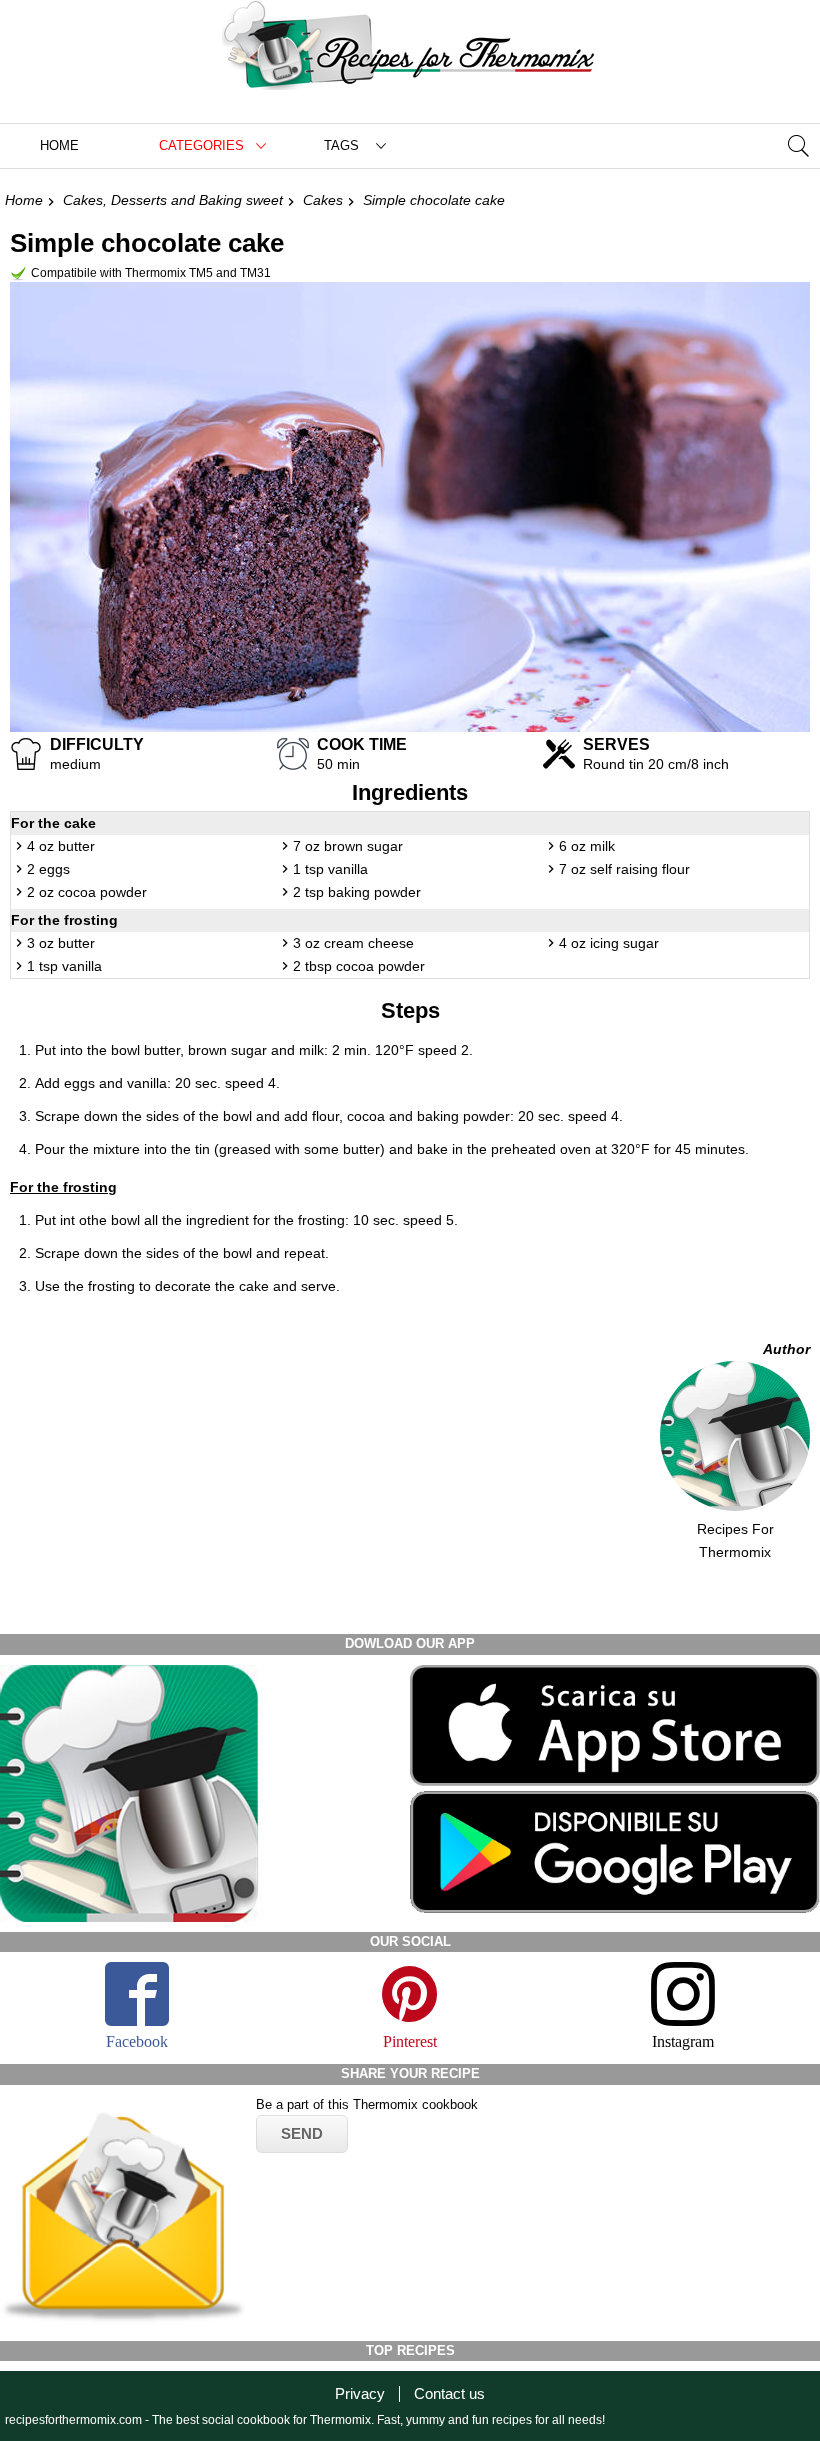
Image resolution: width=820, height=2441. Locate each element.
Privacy (360, 2393)
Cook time (362, 744)
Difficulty (97, 744)
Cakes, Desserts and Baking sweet (173, 200)
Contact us (449, 2393)
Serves (616, 744)
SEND (302, 2133)
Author (786, 1349)
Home (59, 145)
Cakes (323, 200)
